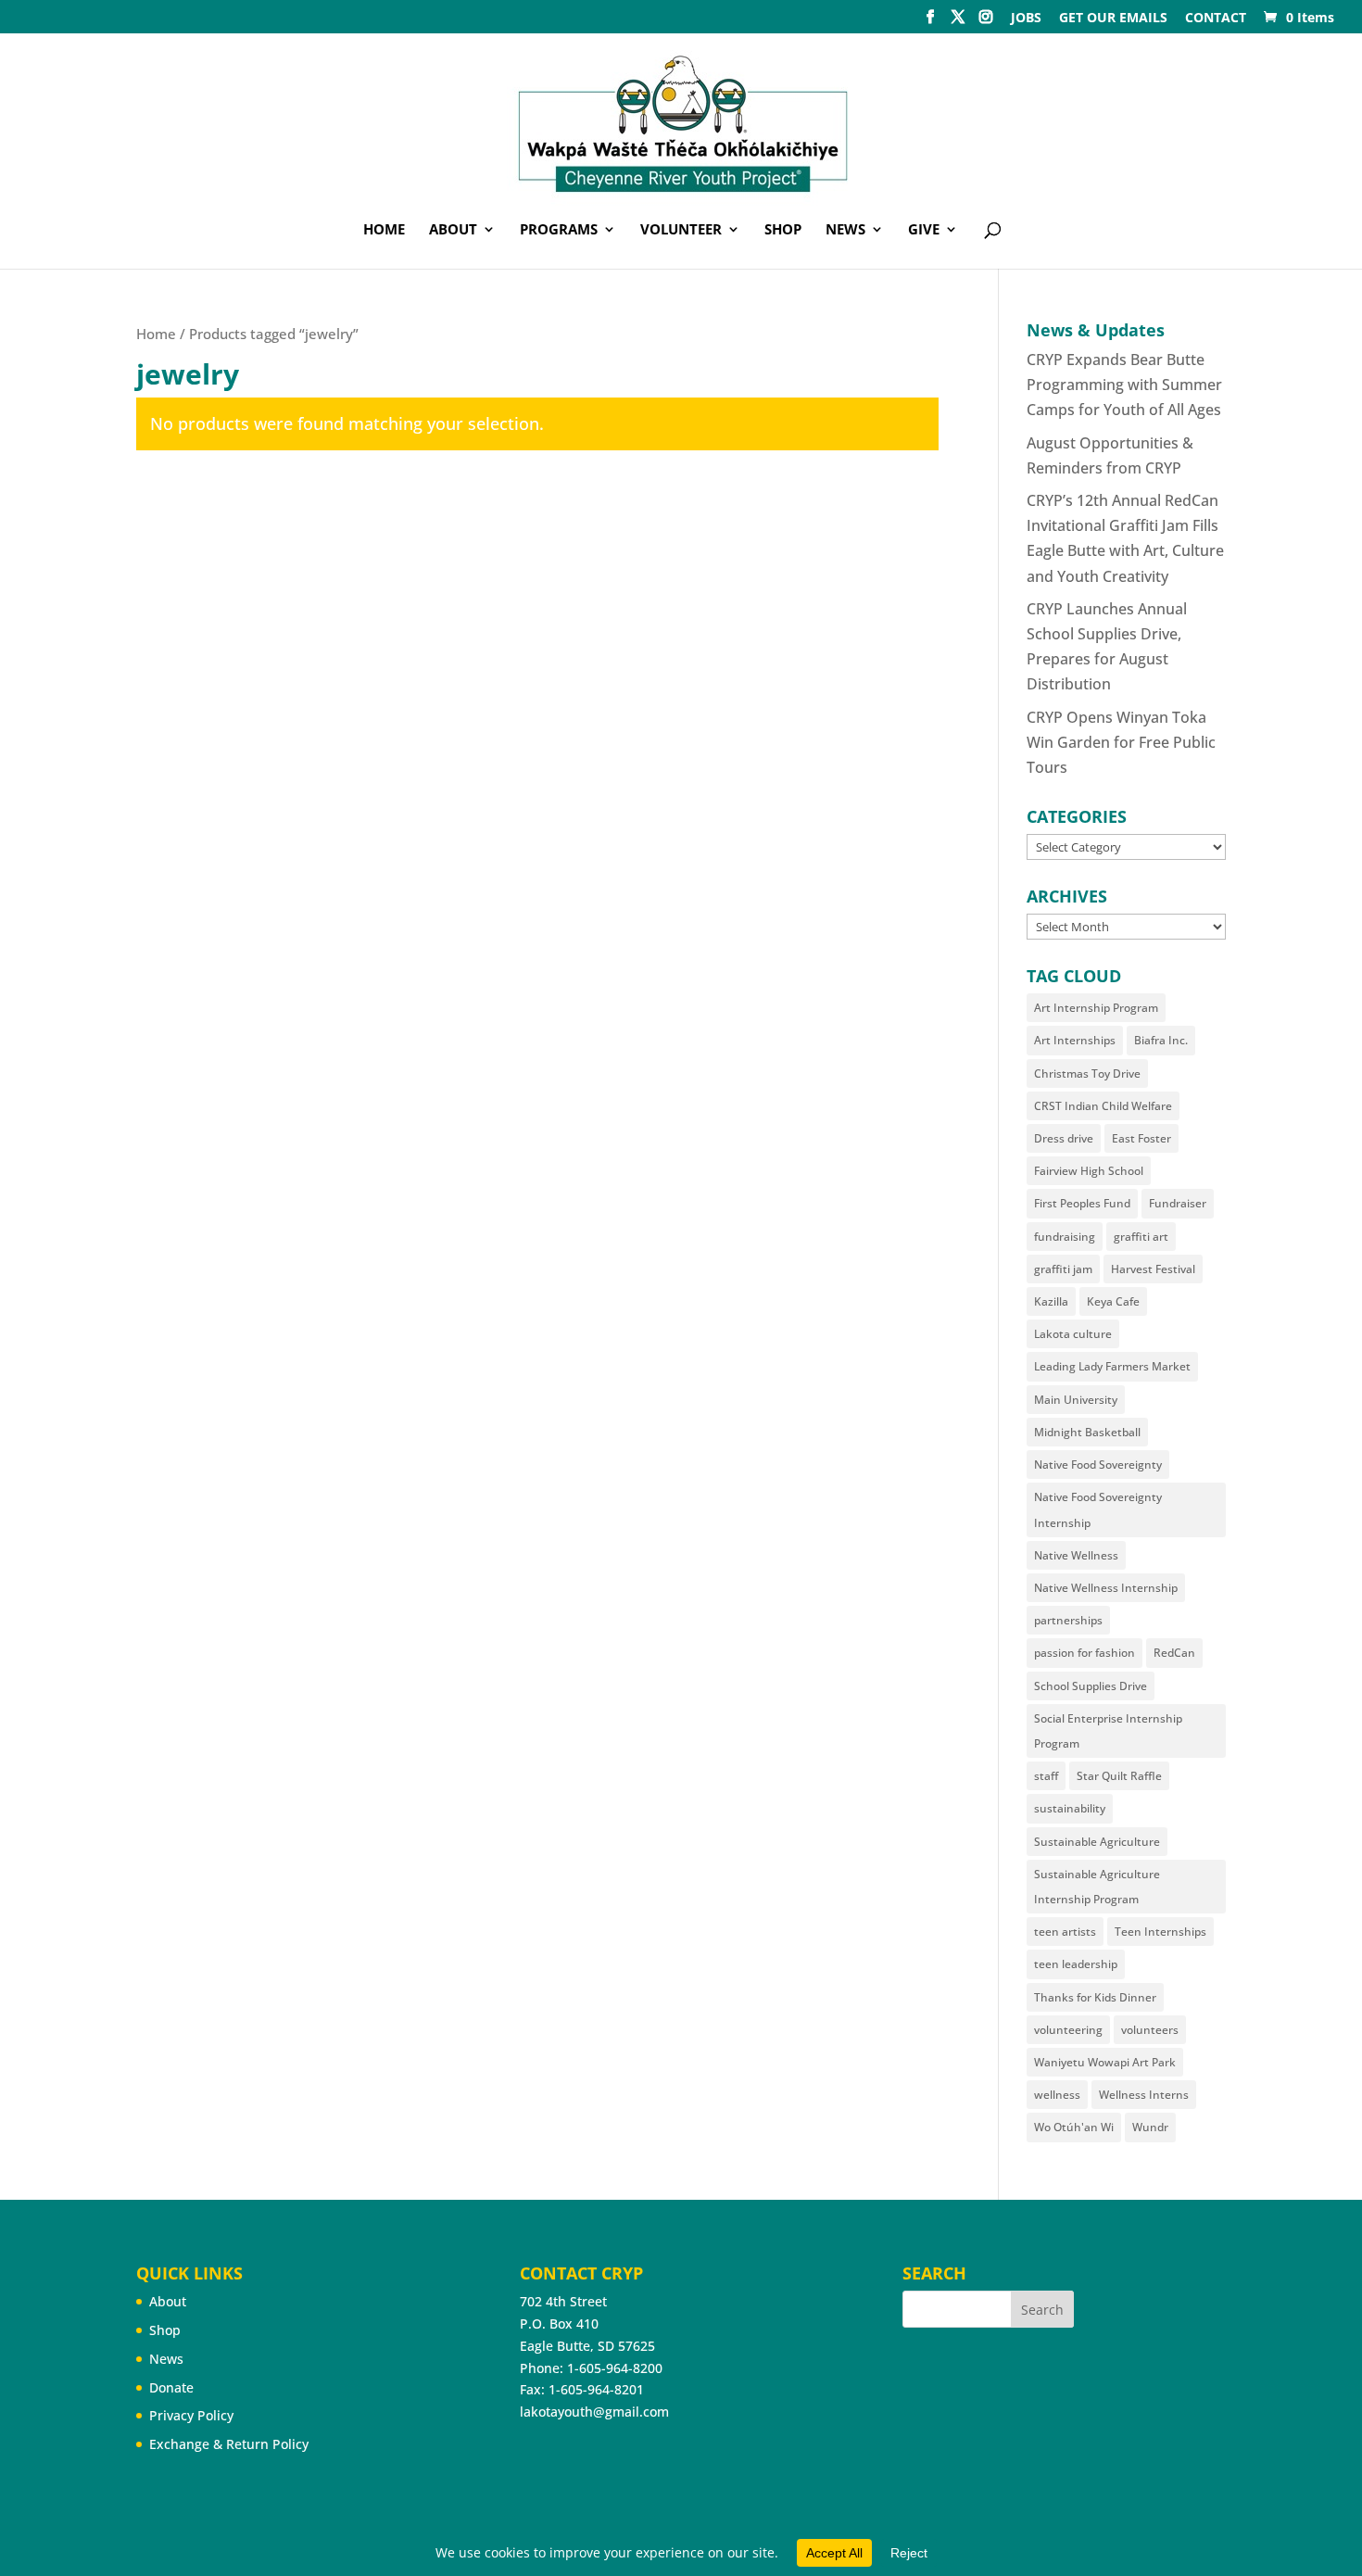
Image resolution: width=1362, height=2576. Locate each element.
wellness (1057, 2095)
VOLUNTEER (681, 230)
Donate (171, 2387)
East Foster (1141, 1138)
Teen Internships (1160, 1932)
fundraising (1065, 1237)
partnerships (1068, 1620)
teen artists (1065, 1932)
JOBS (1026, 19)
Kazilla (1051, 1301)
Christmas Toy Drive (1087, 1073)
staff (1046, 1776)
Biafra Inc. (1161, 1040)
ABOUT (453, 230)
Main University (1076, 1400)
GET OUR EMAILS (1113, 19)
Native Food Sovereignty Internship (1098, 1509)
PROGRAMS (559, 230)
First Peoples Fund (1082, 1203)
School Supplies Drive (1091, 1686)
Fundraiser (1178, 1203)
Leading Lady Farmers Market (1112, 1366)
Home (156, 334)
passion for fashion (1085, 1653)
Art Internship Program (1096, 1008)
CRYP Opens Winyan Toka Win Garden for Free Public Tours (1121, 742)
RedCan (1174, 1653)
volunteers (1150, 2030)
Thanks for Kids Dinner (1095, 1997)
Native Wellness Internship (1106, 1588)
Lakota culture (1073, 1334)
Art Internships (1075, 1040)
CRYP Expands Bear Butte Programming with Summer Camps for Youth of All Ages (1124, 385)
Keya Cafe (1113, 1301)
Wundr (1150, 2127)
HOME (384, 230)
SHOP (783, 230)
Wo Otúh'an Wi (1074, 2127)
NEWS (845, 230)
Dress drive (1064, 1138)
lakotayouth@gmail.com (594, 2412)
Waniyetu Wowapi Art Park (1105, 2062)
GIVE (924, 230)
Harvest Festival (1153, 1269)
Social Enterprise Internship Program (1108, 1731)
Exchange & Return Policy (229, 2444)
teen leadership (1076, 1964)
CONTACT (1216, 19)
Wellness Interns (1144, 2095)
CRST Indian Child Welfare (1103, 1106)
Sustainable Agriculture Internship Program (1097, 1887)
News (166, 2359)
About (168, 2301)
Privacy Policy (191, 2415)
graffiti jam (1063, 1269)
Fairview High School (1089, 1171)
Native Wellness (1076, 1555)
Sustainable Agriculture (1097, 1842)
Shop (165, 2330)
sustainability (1070, 1808)
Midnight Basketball (1087, 1432)
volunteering (1068, 2030)
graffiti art (1141, 1237)
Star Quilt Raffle (1119, 1776)
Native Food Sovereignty (1098, 1465)
